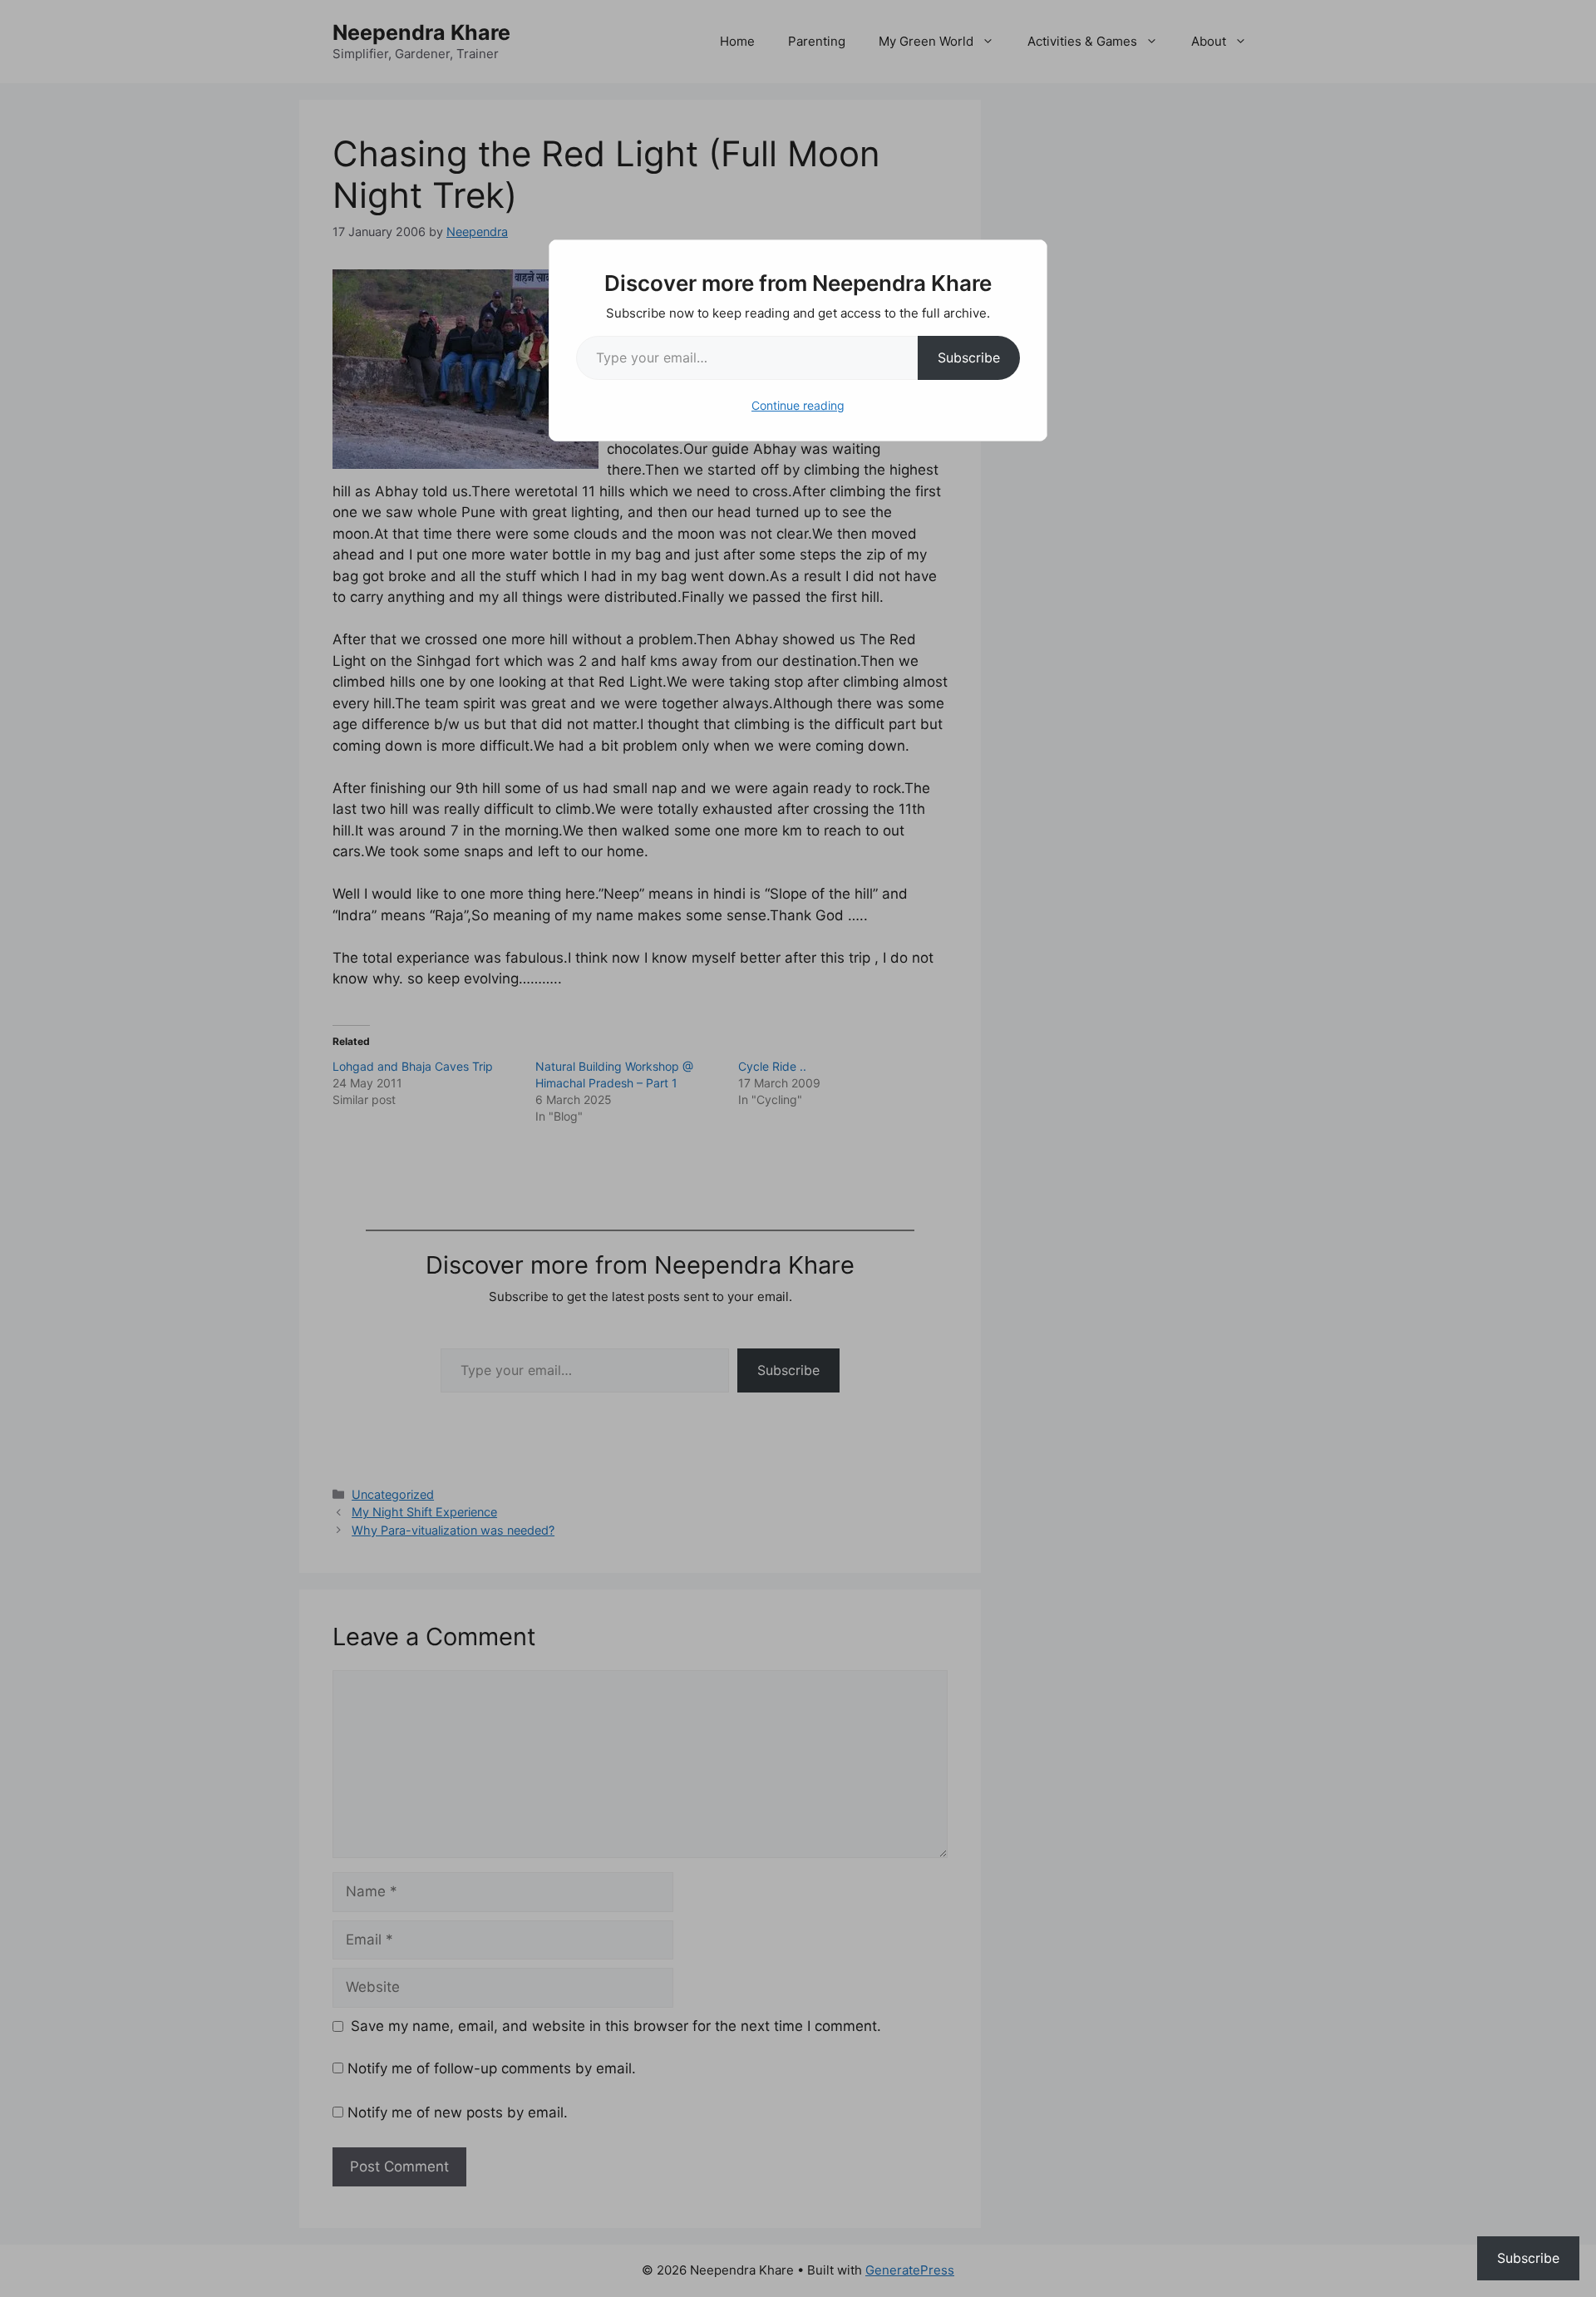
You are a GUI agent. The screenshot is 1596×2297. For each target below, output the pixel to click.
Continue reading (798, 405)
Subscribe (969, 357)
